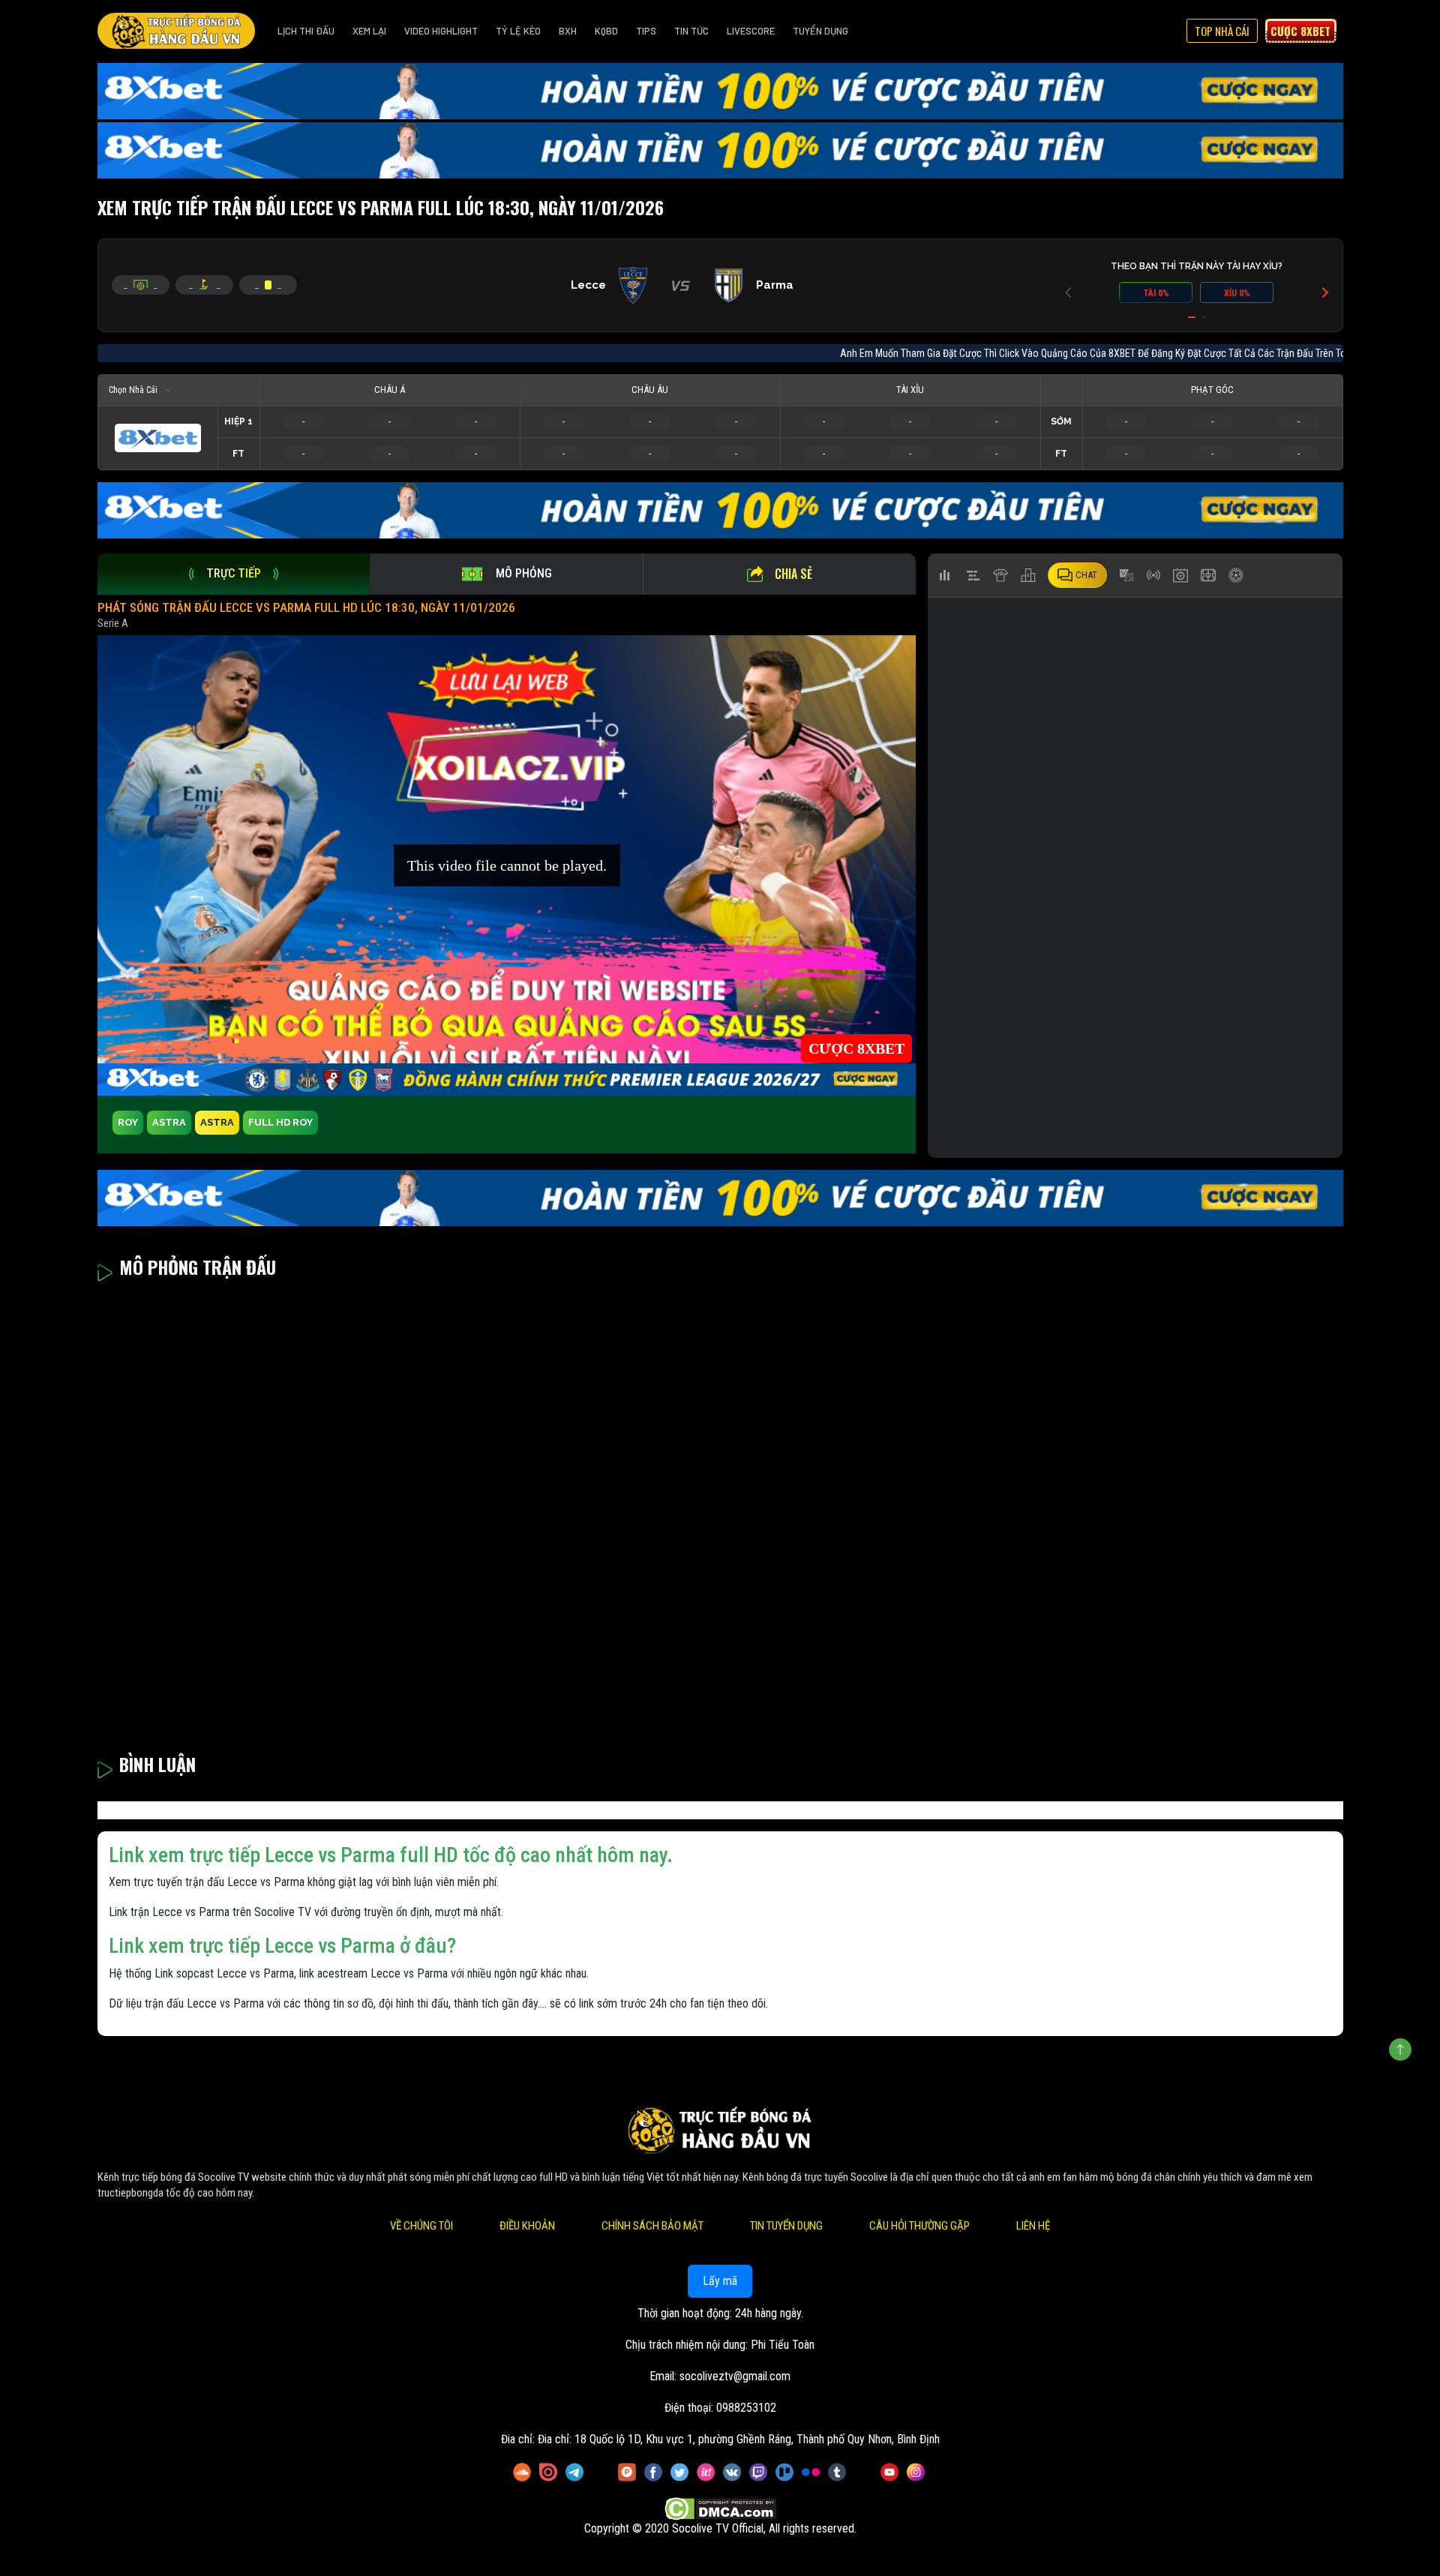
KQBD (606, 31)
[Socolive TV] (176, 31)
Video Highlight (441, 31)
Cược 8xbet (1300, 31)
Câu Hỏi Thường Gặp (919, 2226)
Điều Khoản (527, 2226)
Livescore (751, 31)
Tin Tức (691, 31)
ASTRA (169, 1122)
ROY (128, 1122)
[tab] (234, 574)
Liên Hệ (1033, 2226)
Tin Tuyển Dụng (786, 2226)
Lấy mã (720, 2281)
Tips (646, 31)
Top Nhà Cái (1222, 31)
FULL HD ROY (280, 1122)
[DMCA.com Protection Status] (720, 2509)
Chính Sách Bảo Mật (652, 2226)
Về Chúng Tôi (421, 2226)
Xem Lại (369, 31)
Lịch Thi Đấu (306, 31)
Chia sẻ (793, 574)
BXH (568, 31)
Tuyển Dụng (820, 31)
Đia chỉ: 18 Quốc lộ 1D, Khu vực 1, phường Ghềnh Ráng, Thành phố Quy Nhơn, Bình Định (739, 2439)
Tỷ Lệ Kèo (518, 31)
